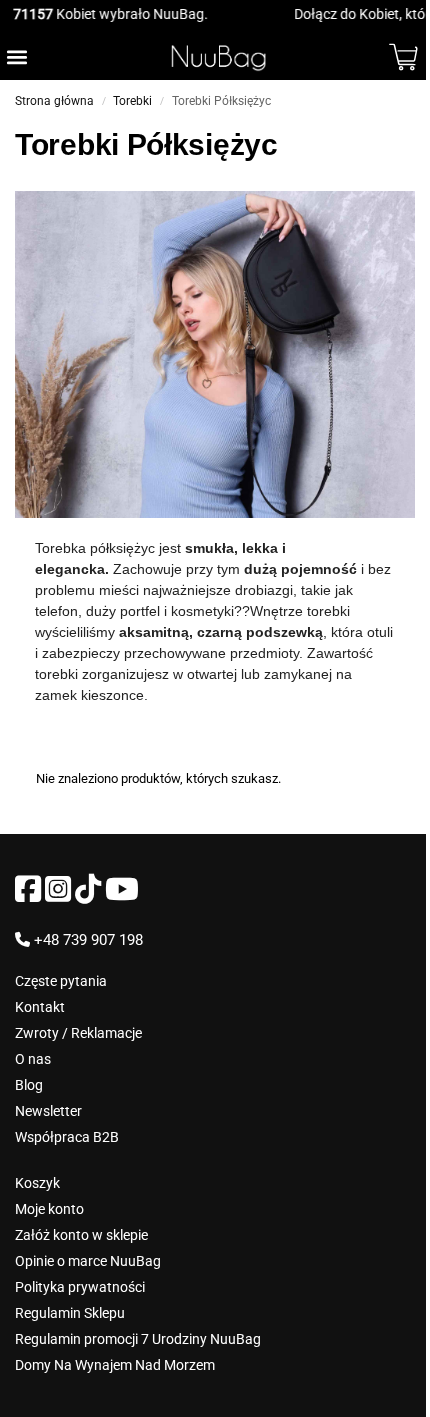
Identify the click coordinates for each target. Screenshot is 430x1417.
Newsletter (48, 1111)
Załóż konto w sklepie (81, 1235)
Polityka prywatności (80, 1287)
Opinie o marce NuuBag (88, 1261)
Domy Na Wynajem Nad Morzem (115, 1365)
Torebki (132, 101)
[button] (16, 56)
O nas (33, 1059)
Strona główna (54, 101)
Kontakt (40, 1007)
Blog (29, 1085)
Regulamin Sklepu (70, 1313)
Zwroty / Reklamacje (78, 1033)
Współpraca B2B (67, 1137)
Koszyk (37, 1183)
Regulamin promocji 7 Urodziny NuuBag (138, 1339)
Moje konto (49, 1209)
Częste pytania (61, 981)
